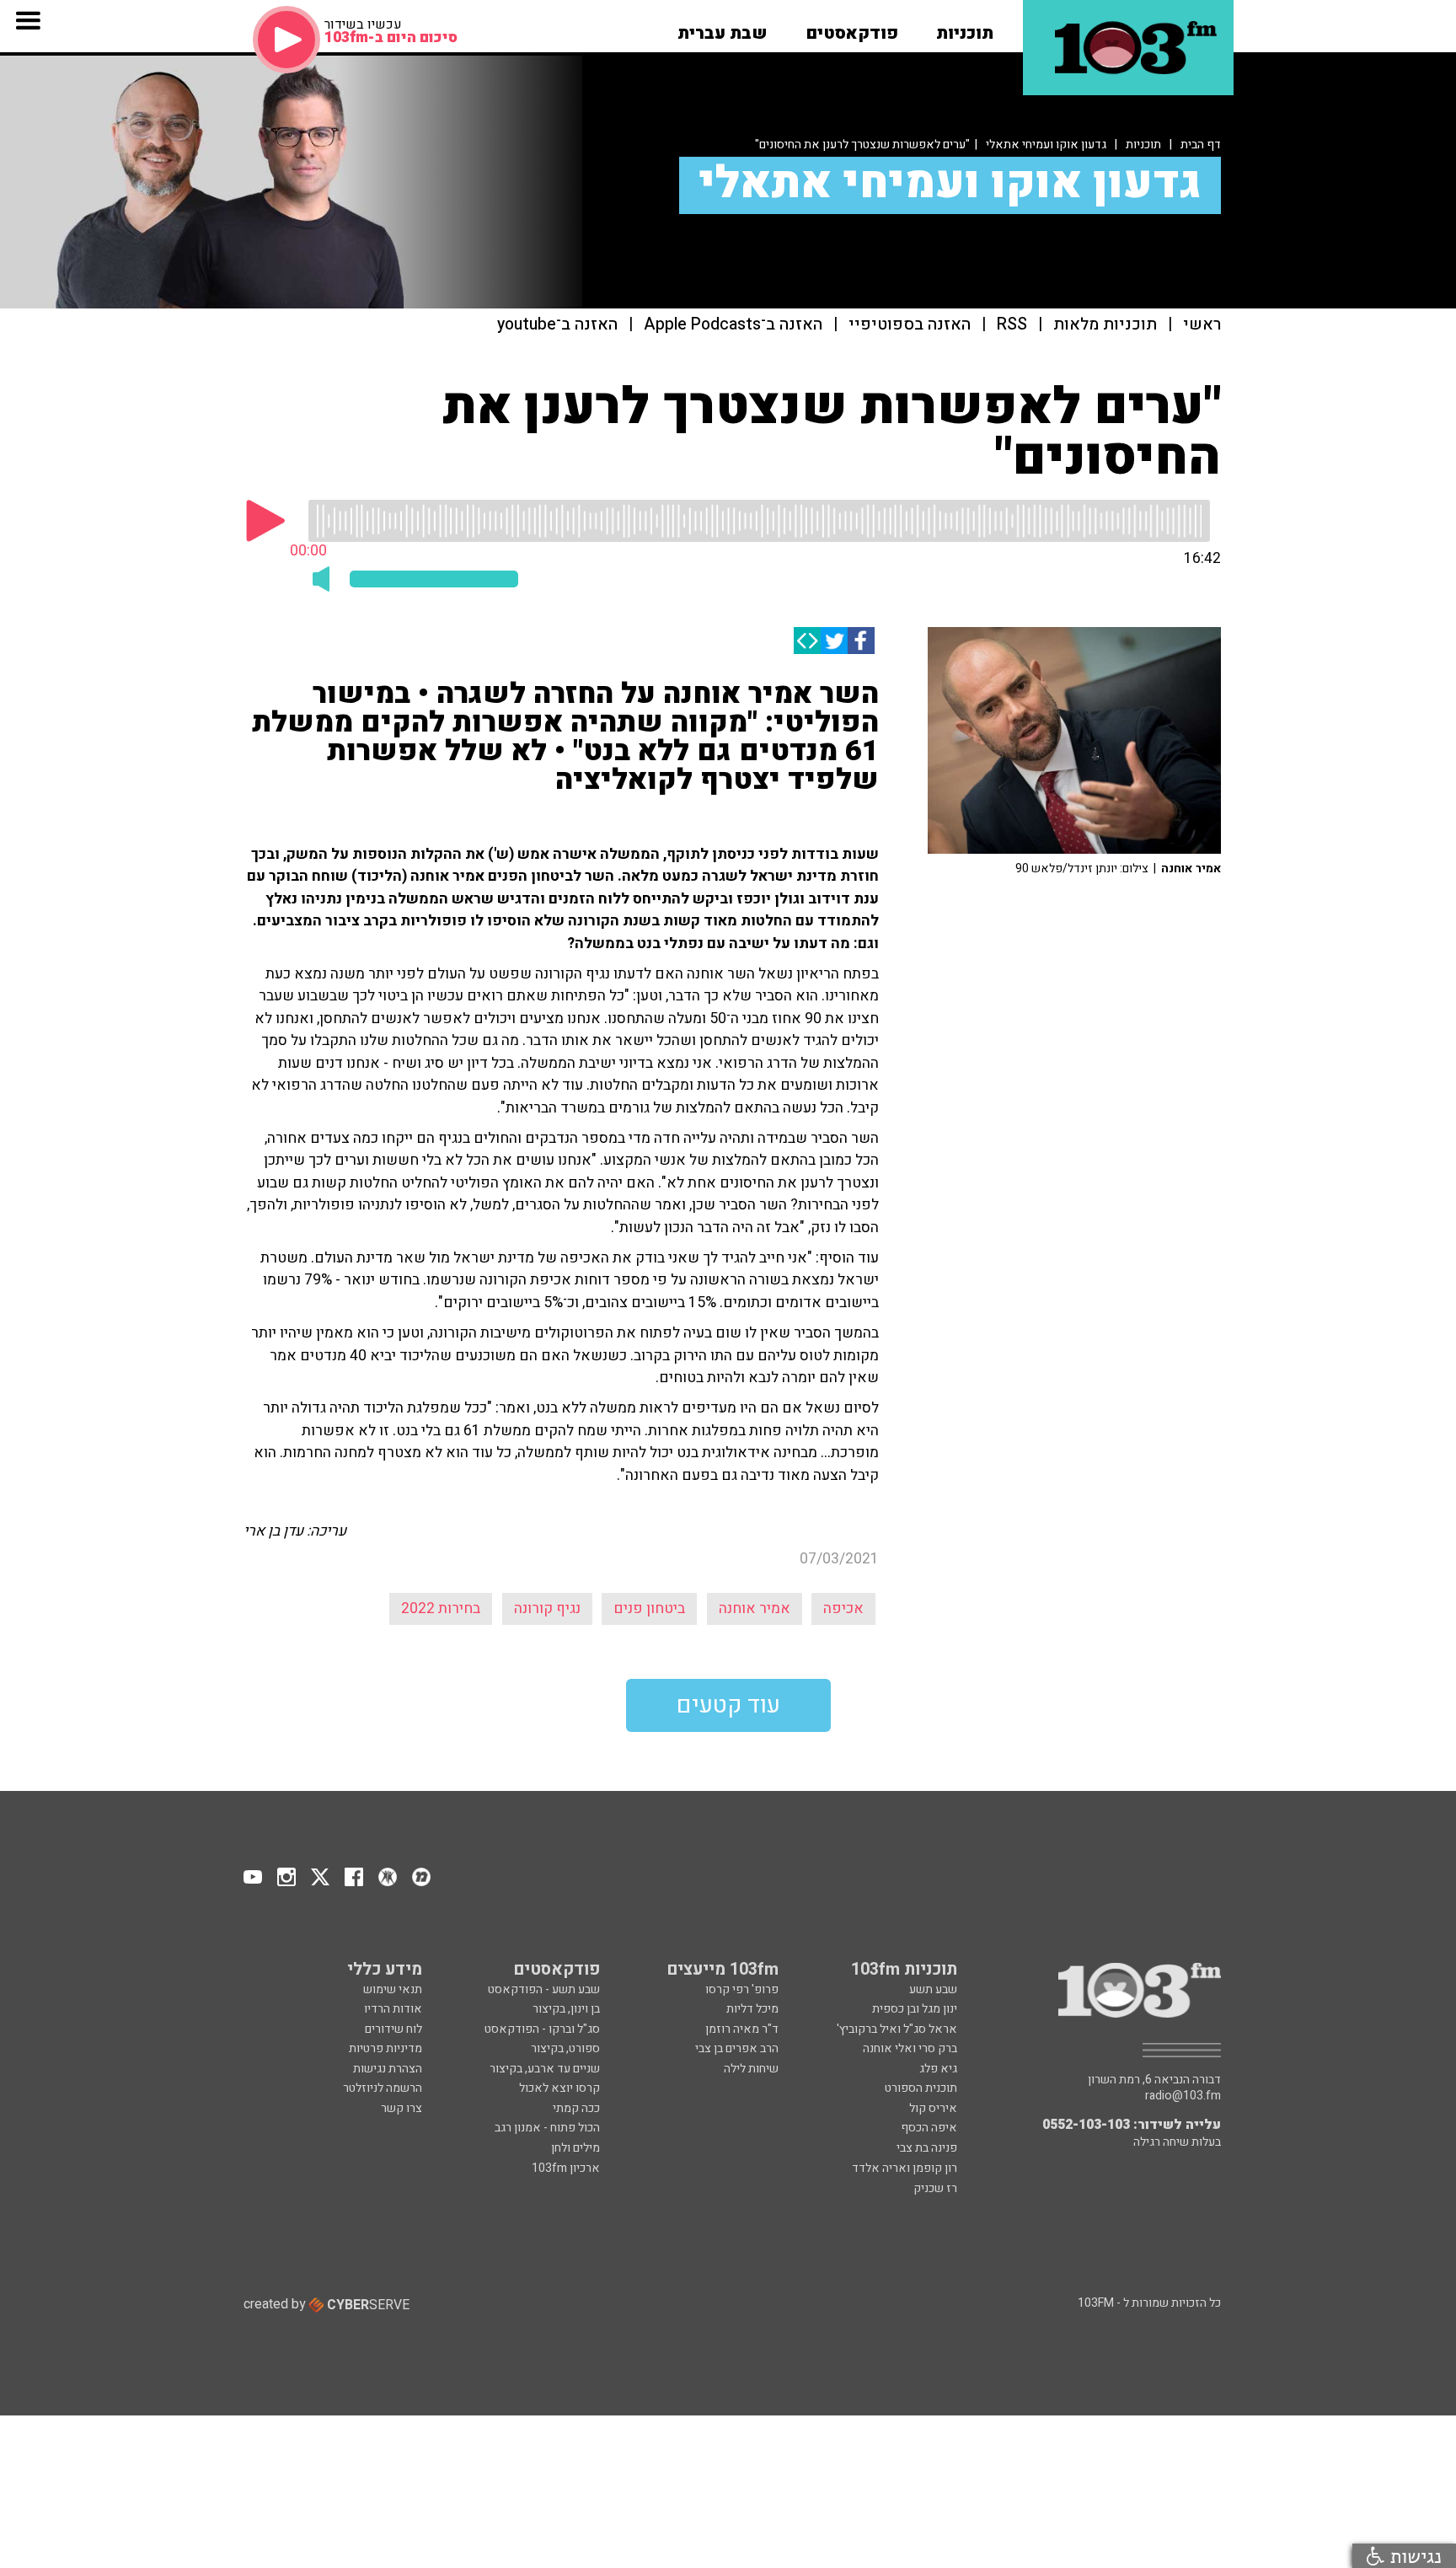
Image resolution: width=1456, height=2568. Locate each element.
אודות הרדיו (393, 2009)
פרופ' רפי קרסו (742, 1989)
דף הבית (1201, 145)
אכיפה (843, 1608)
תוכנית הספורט (921, 2088)
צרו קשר (401, 2108)
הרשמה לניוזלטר (383, 2088)
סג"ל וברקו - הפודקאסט (542, 2029)
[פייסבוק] (861, 641)
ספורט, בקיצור (565, 2048)
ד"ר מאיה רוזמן (742, 2029)
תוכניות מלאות (1105, 325)
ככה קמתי (576, 2108)
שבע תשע (933, 1989)
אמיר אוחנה (755, 1608)
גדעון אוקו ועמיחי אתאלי (1046, 145)
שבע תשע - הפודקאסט (544, 1989)
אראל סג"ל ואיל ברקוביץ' (897, 2029)
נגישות (1413, 2556)
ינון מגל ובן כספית (915, 2009)
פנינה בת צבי (927, 2148)
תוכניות (1143, 145)
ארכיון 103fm (566, 2168)
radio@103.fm (1183, 2096)
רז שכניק (935, 2188)
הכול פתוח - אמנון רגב (547, 2128)
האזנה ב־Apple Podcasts (733, 325)
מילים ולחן (575, 2148)
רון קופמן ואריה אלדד (905, 2168)
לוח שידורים (393, 2029)
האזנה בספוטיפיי (910, 325)
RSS (1012, 325)
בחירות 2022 (441, 1608)
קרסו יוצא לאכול (559, 2088)
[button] (965, 28)
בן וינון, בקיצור (566, 2009)
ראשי (1202, 325)
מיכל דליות (752, 2009)
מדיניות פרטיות (385, 2048)
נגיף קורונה (547, 1608)
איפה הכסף (929, 2128)
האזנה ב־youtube (557, 325)
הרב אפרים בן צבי (737, 2048)
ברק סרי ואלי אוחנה (910, 2048)
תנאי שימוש (393, 1989)
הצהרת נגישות (388, 2069)
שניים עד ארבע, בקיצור (545, 2069)
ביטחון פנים (649, 1608)
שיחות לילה (751, 2069)
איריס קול (933, 2108)
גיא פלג (938, 2069)
